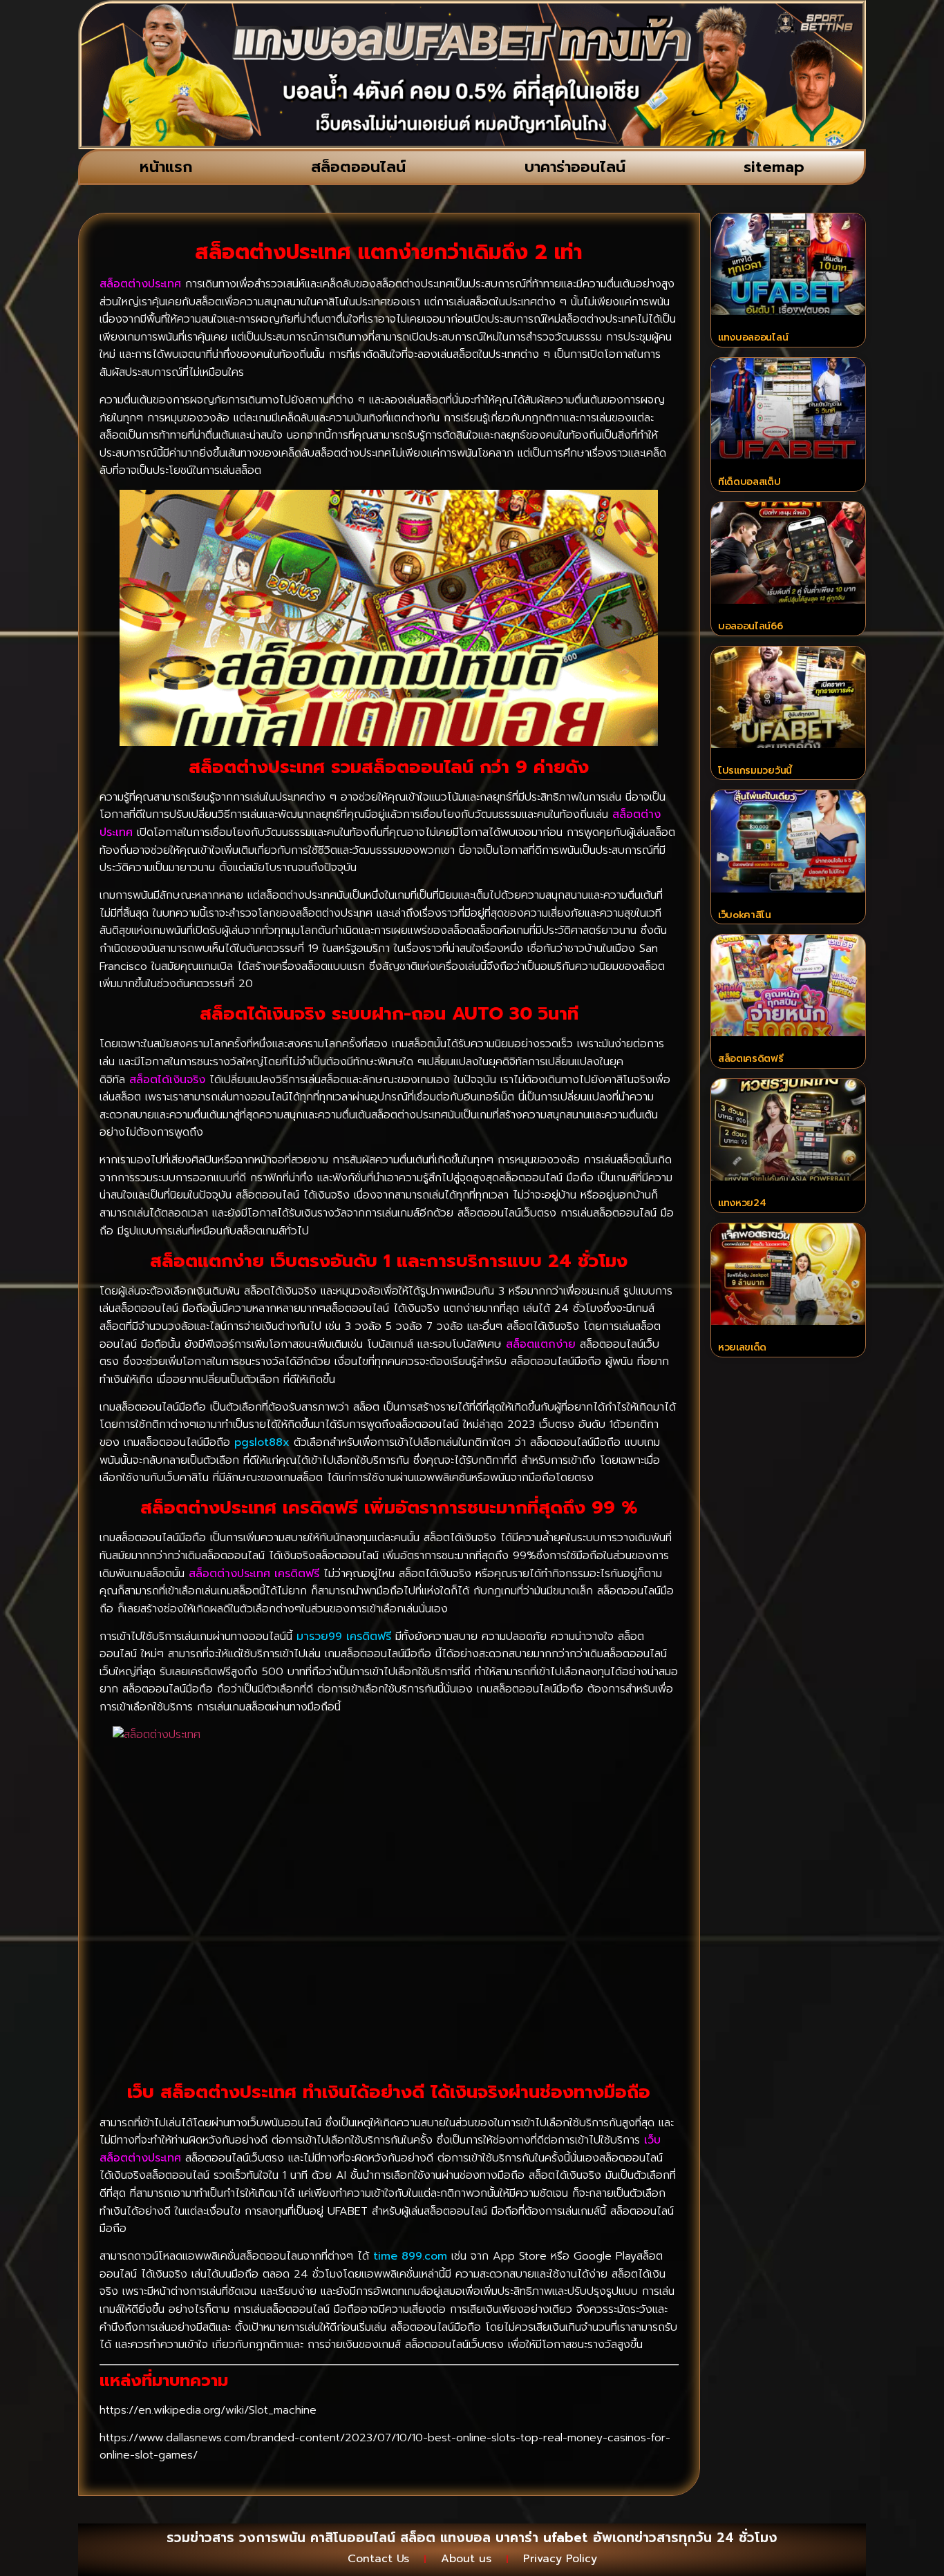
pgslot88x (262, 1442)
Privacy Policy (560, 2559)
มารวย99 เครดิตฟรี (344, 1637)
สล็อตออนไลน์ (358, 167)
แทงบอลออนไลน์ (753, 337)
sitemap (774, 167)
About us (466, 2559)
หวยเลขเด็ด (742, 1347)
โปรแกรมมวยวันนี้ (755, 771)
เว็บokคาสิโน (745, 915)
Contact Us (378, 2559)
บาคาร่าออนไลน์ (575, 167)
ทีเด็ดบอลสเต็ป (749, 482)
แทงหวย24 (742, 1203)
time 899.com (410, 2256)
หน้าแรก (166, 167)
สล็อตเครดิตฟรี (751, 1059)
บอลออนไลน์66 (751, 626)
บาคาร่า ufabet (542, 2538)
